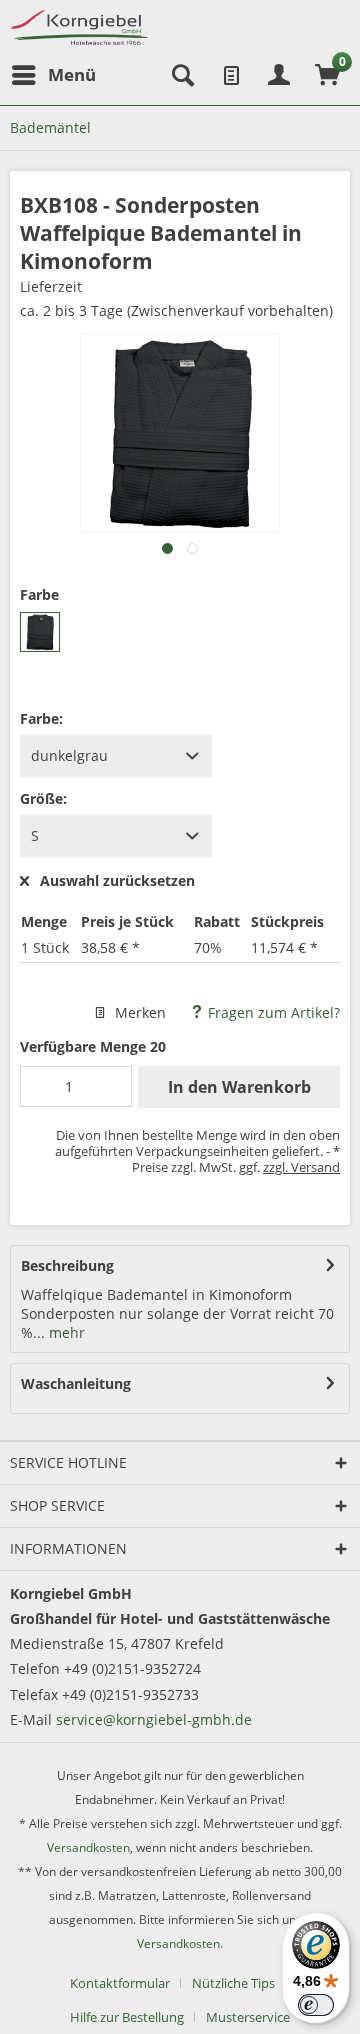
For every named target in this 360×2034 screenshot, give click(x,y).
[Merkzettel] (230, 75)
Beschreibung (67, 1265)
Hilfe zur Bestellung (127, 2017)
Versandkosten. (180, 1943)
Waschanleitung (76, 1383)
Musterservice (248, 2017)
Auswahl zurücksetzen (117, 881)
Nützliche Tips (233, 1983)
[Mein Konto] (279, 75)
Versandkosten (88, 1847)
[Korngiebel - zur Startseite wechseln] (79, 27)
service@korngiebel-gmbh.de (154, 1719)
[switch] (316, 2005)
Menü (72, 74)
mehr (65, 1332)
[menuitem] (53, 75)
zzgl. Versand (301, 1167)
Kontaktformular (120, 1983)
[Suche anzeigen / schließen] (181, 75)
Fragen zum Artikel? (272, 1012)
